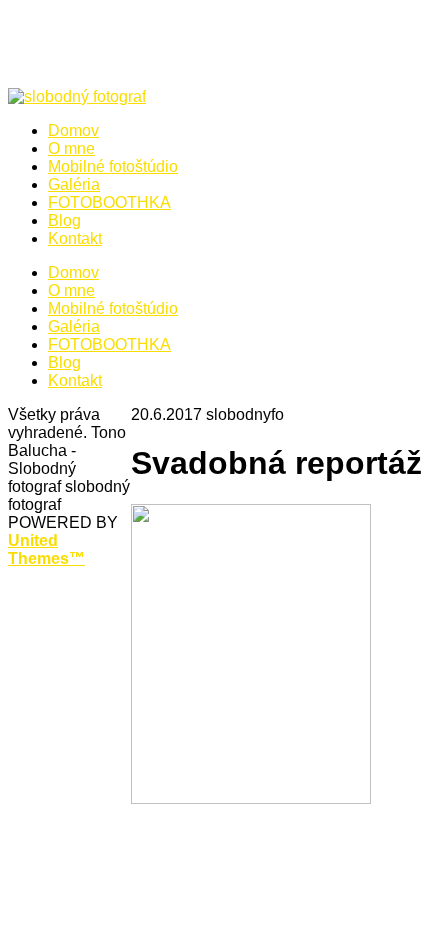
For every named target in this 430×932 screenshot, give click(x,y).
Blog (64, 362)
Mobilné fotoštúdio (113, 308)
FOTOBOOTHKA (109, 344)
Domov (73, 272)
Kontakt (75, 380)
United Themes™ (46, 549)
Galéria (74, 326)
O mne (71, 290)
